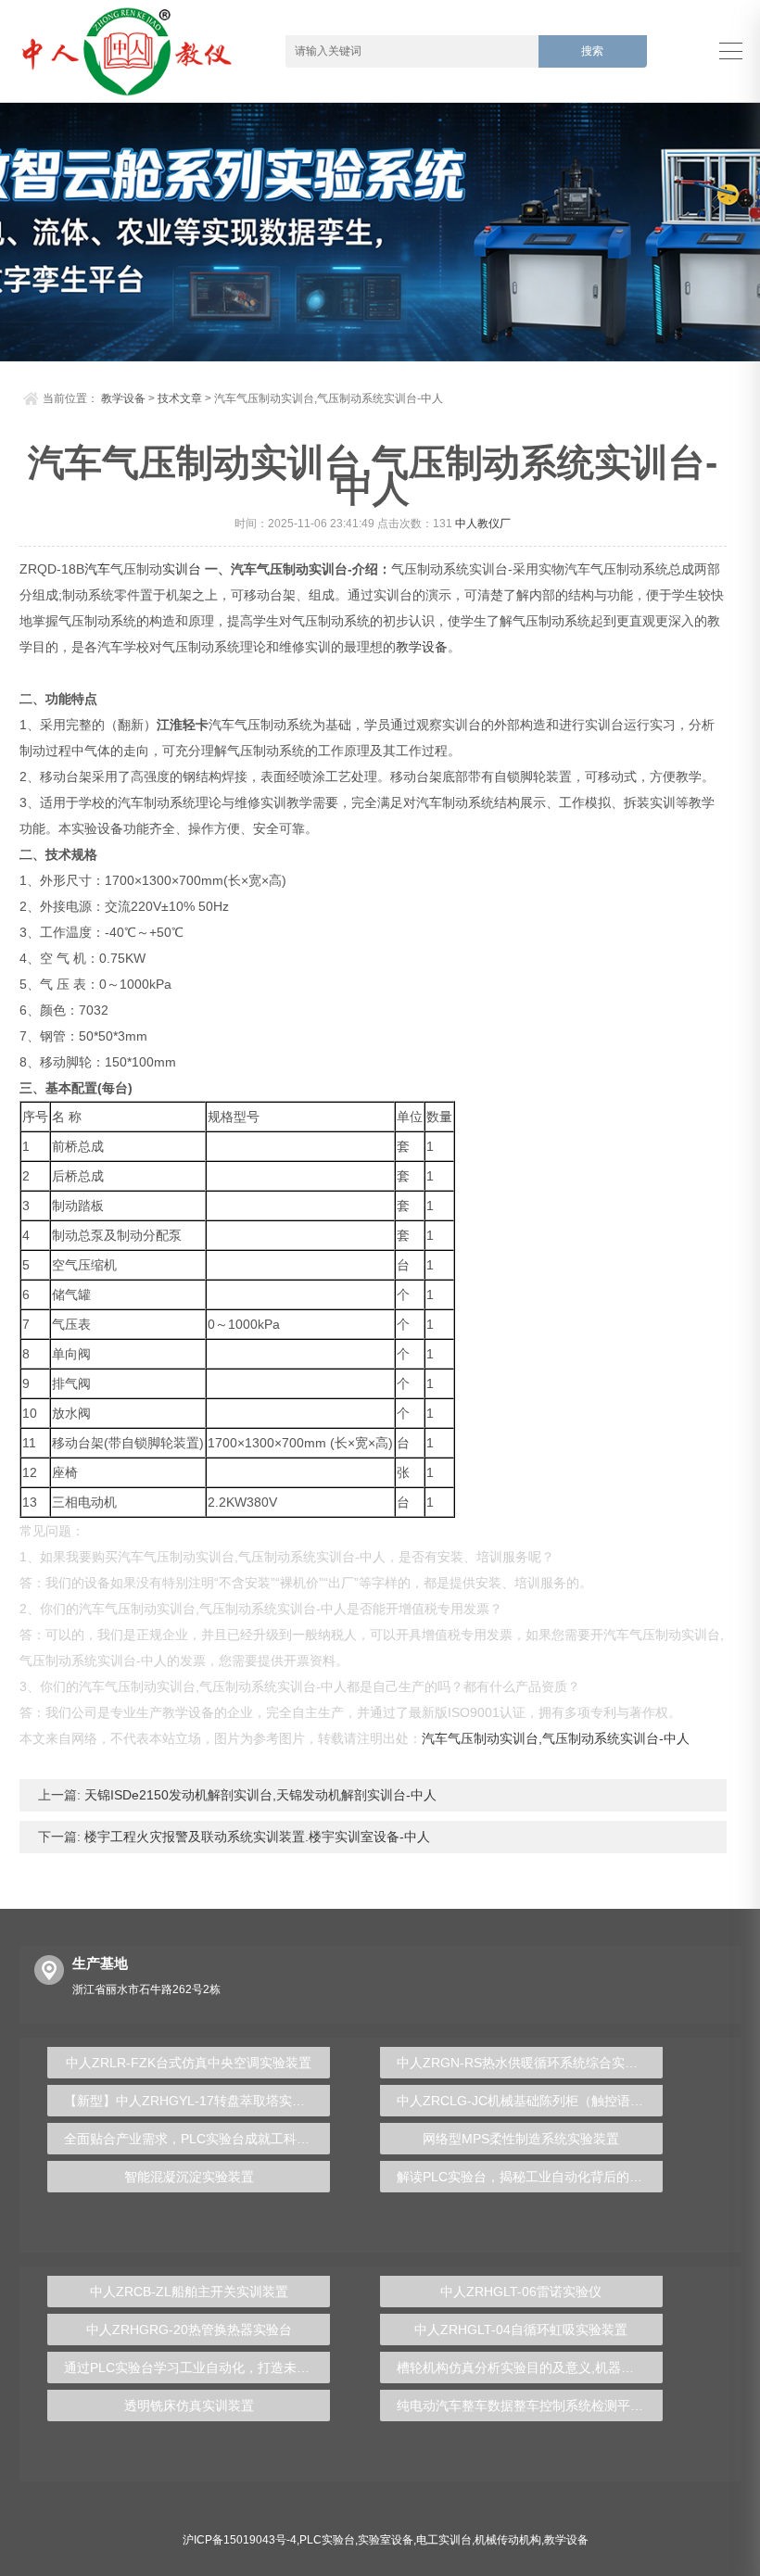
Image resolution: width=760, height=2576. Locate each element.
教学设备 (123, 398)
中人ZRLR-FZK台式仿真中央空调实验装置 (189, 2063)
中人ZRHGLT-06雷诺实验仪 (521, 2292)
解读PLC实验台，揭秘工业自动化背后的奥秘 (526, 2177)
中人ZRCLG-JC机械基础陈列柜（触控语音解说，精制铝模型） (530, 2101)
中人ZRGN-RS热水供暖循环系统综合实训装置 (530, 2063)
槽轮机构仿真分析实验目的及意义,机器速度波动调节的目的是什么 (530, 2368)
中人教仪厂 (483, 524)
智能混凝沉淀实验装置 (189, 2177)
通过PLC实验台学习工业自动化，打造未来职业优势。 (197, 2368)
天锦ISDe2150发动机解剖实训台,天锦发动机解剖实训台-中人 (259, 1795)
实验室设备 (386, 2540)
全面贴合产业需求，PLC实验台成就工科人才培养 (197, 2139)
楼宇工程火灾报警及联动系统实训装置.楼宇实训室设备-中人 (255, 1837)
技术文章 (180, 398)
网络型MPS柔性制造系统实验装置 (521, 2139)
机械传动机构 (508, 2540)
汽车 (97, 569)
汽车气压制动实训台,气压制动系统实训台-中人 (556, 1738)
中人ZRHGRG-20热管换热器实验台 (189, 2330)
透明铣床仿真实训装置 (189, 2406)
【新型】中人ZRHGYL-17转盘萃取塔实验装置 (197, 2101)
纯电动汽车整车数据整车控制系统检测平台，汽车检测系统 (530, 2406)
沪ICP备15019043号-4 (240, 2540)
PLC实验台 (327, 2540)
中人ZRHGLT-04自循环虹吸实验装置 (521, 2330)
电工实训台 (444, 2540)
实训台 (182, 569)
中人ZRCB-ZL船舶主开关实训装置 (189, 2292)
